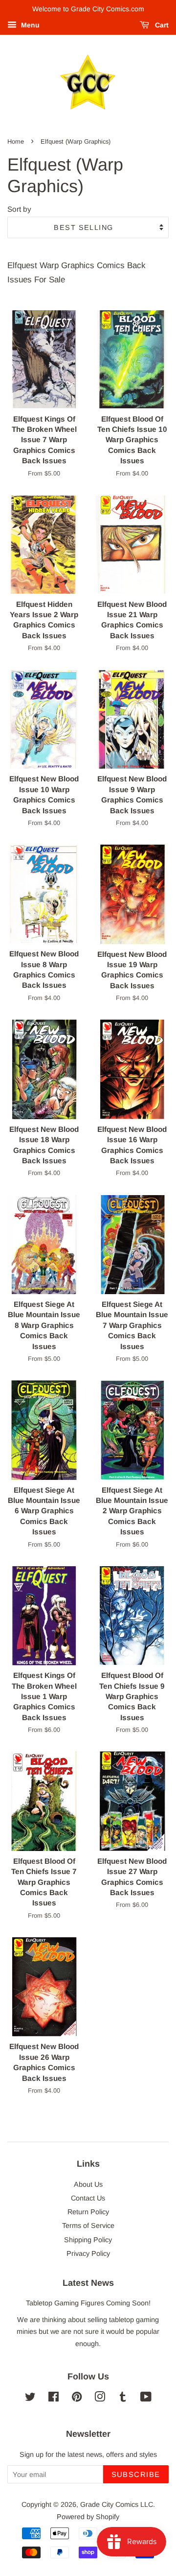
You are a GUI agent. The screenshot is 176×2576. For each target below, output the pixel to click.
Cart (161, 25)
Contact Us (88, 2198)
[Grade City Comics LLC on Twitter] (30, 2399)
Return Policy (88, 2212)
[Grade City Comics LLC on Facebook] (54, 2399)
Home (16, 141)
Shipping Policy (88, 2240)
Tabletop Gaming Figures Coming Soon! (88, 2303)
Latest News (88, 2283)
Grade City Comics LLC (117, 2504)
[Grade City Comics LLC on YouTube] (146, 2399)
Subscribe (136, 2474)
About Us (88, 2184)
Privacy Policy (88, 2253)
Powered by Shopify (88, 2517)
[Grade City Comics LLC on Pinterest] (77, 2399)
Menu (29, 25)
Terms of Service (88, 2226)
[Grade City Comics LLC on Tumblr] (123, 2399)
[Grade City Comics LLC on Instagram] (100, 2399)
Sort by (19, 209)
